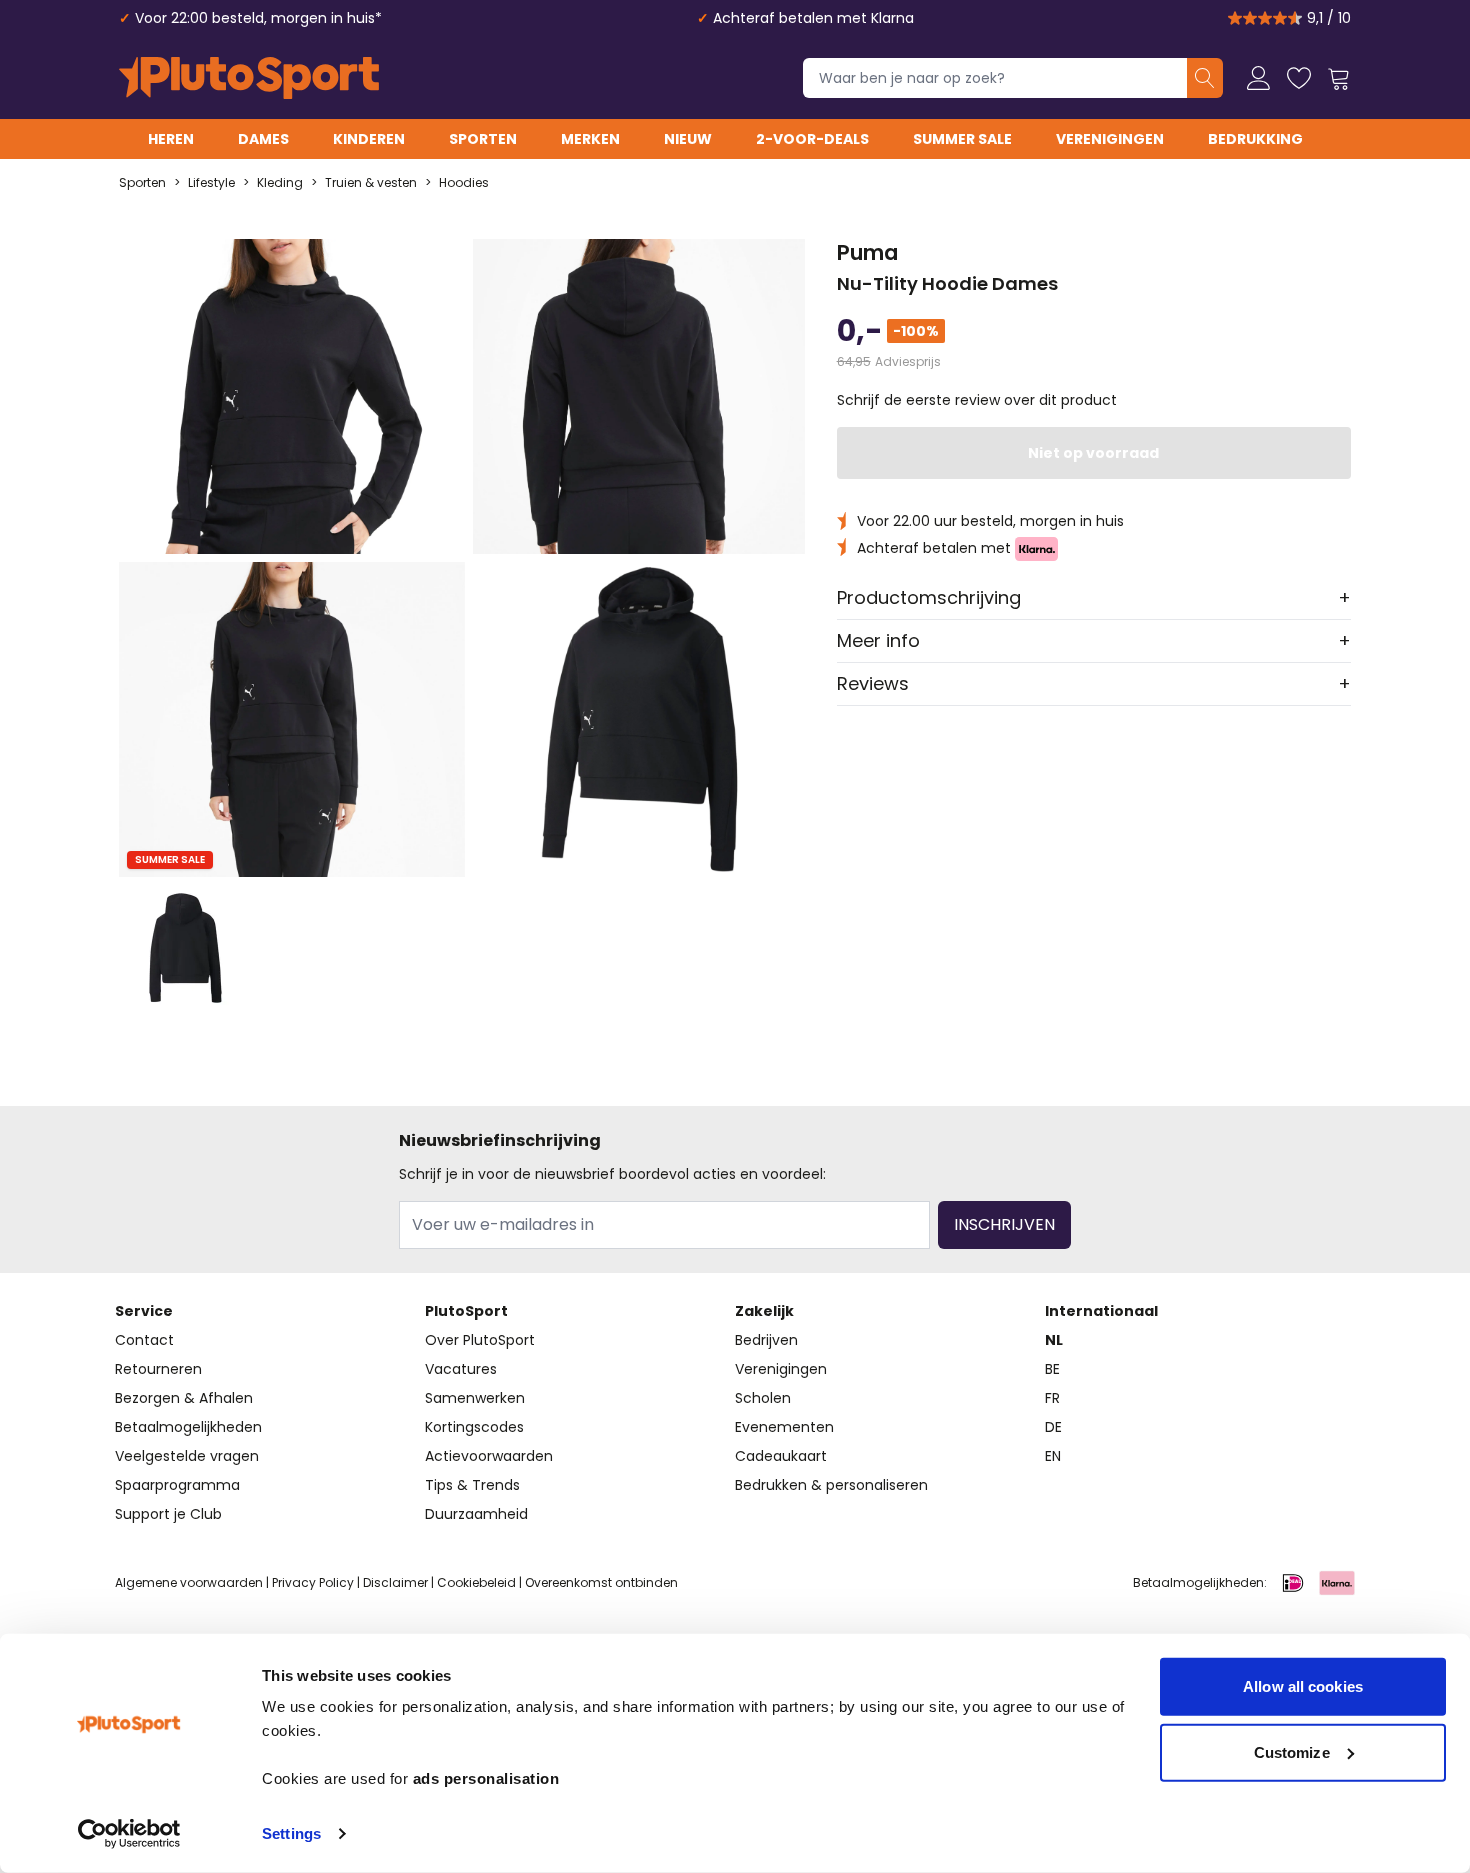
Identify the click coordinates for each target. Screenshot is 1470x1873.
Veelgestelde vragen (187, 1456)
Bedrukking (1255, 139)
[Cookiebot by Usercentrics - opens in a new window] (129, 1834)
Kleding (280, 183)
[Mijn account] (1259, 78)
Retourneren (158, 1369)
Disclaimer (395, 1582)
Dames (263, 139)
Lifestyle (211, 183)
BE (1052, 1369)
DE (1053, 1427)
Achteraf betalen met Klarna (813, 18)
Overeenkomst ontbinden (601, 1582)
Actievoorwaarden (489, 1456)
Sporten (483, 139)
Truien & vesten (371, 183)
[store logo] (249, 78)
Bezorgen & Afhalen (184, 1398)
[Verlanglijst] (1299, 78)
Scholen (763, 1398)
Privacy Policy (313, 1582)
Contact (144, 1340)
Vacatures (461, 1369)
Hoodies (464, 183)
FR (1052, 1398)
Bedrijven (766, 1340)
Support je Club (168, 1514)
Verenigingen (1110, 139)
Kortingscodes (474, 1427)
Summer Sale (962, 139)
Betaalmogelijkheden (188, 1427)
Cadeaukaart (781, 1456)
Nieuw (688, 139)
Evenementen (784, 1427)
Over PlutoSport (480, 1340)
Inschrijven (1004, 1224)
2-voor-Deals (812, 139)
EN (1053, 1456)
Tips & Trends (472, 1485)
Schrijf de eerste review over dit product (977, 400)
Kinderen (369, 139)
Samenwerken (475, 1398)
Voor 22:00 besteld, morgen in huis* (258, 18)
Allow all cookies (1303, 1686)
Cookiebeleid (476, 1582)
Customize (1292, 1751)
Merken (590, 139)
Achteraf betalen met (936, 548)
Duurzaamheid (476, 1514)
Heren (171, 139)
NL (1054, 1340)
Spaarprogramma (177, 1485)
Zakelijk (764, 1311)
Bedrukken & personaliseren (831, 1485)
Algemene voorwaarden (189, 1582)
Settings (291, 1833)
